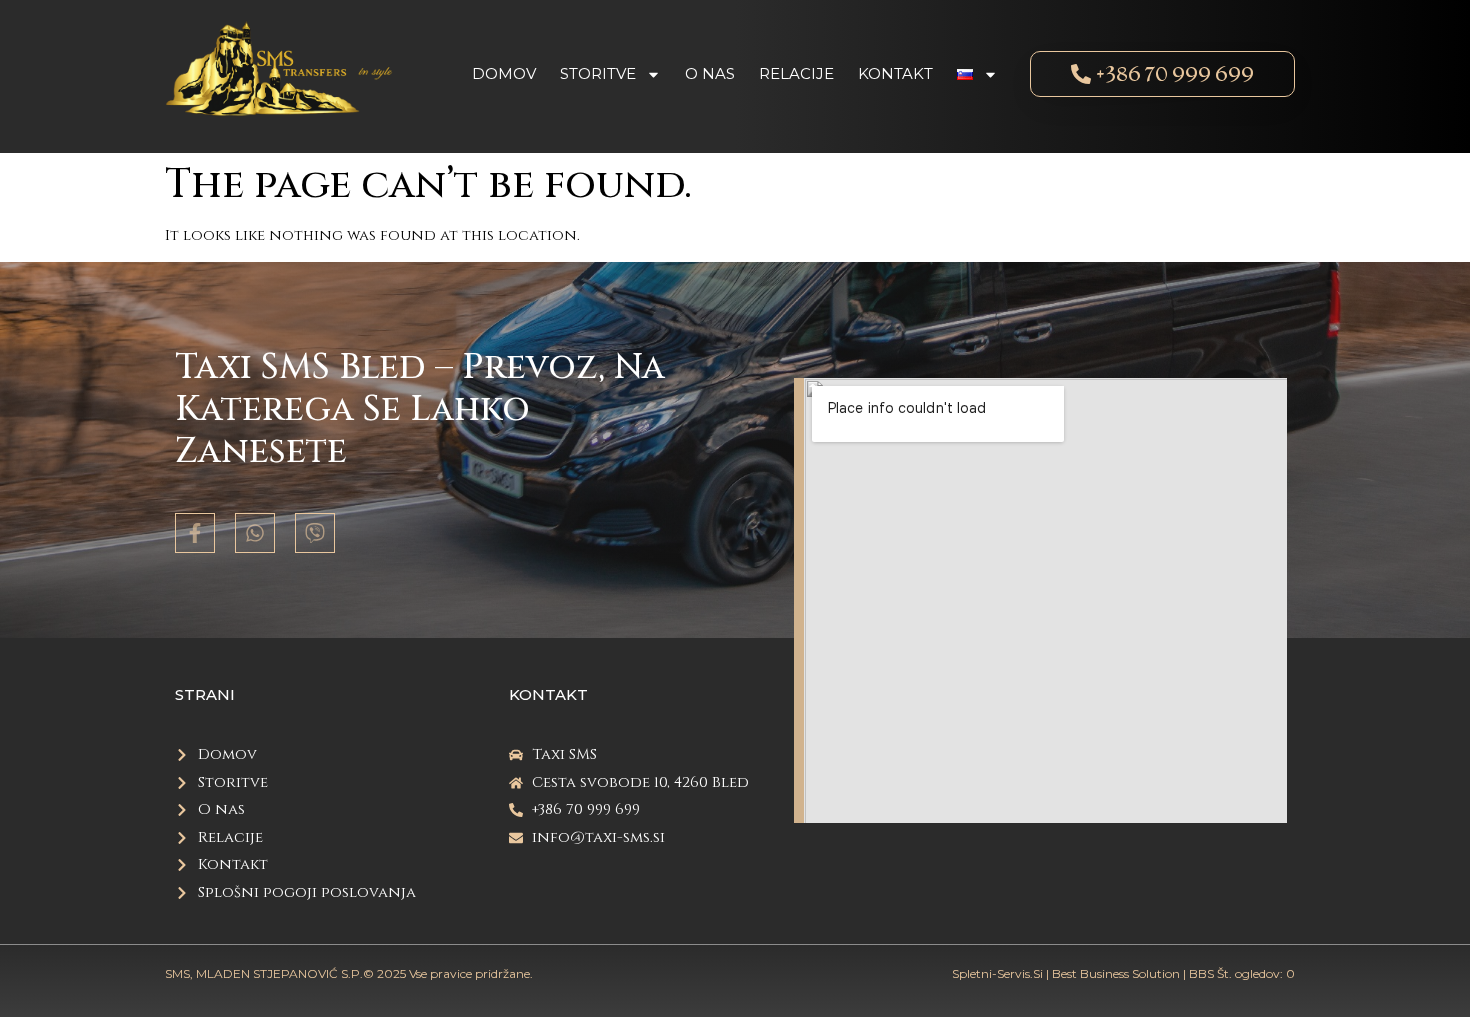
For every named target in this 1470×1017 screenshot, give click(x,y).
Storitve (598, 73)
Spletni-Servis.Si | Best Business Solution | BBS (1083, 973)
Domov (504, 73)
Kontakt (895, 73)
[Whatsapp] (255, 533)
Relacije (796, 73)
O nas (710, 73)
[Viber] (315, 533)
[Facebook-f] (195, 533)
